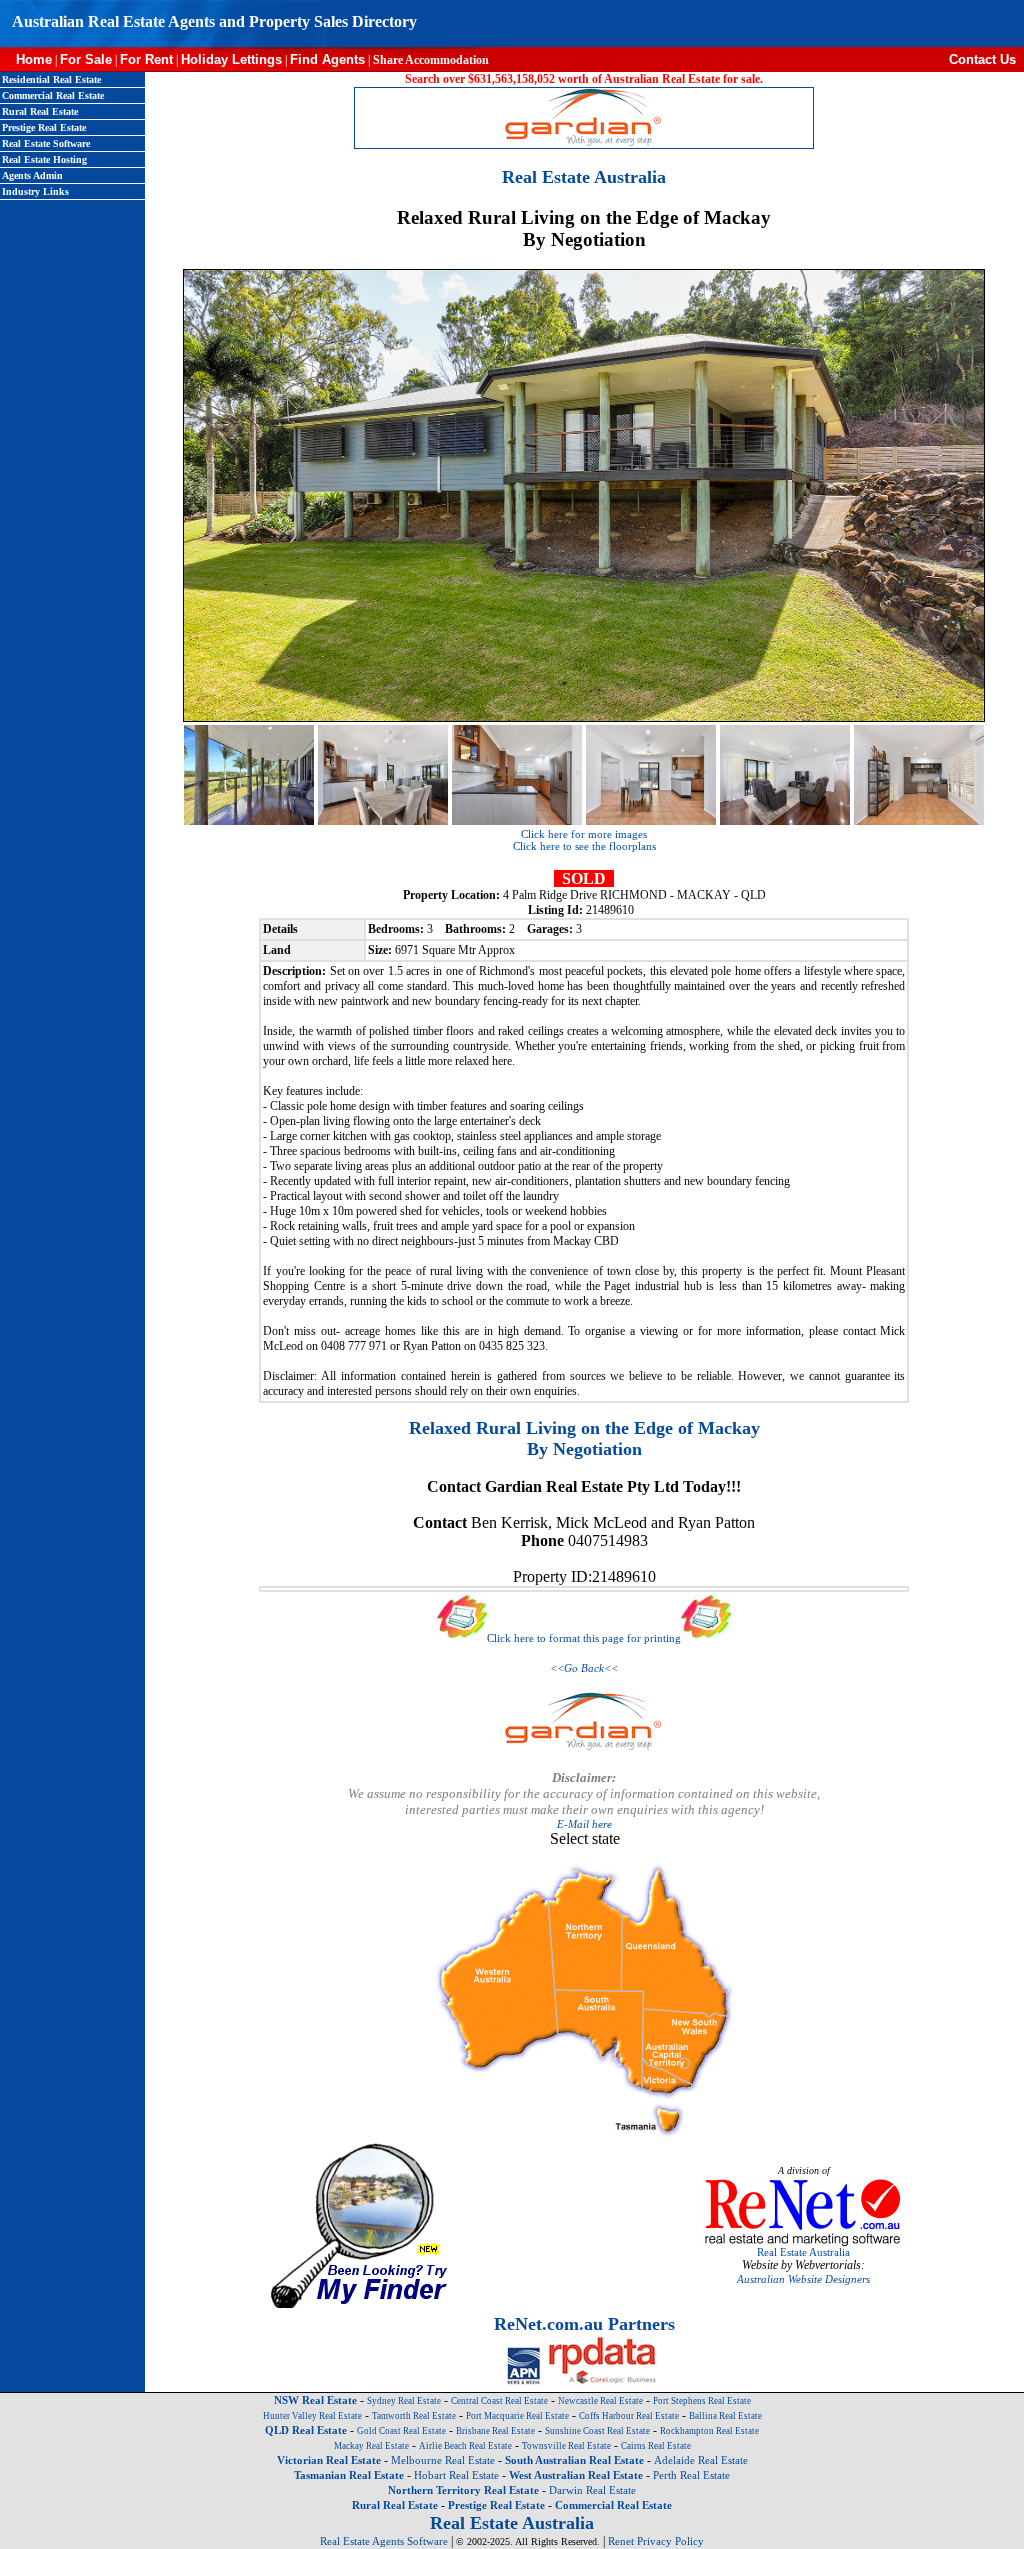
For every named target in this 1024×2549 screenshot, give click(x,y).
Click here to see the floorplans (584, 846)
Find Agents (327, 59)
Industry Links (35, 191)
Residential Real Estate (51, 79)
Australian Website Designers (803, 2279)
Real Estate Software (46, 143)
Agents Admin (32, 175)
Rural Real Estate (40, 111)
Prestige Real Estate (44, 127)
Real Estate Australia (803, 2252)
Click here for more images (584, 834)
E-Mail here (584, 1824)
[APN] (523, 2381)
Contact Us (986, 59)
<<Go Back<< (584, 1668)
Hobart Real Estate (456, 2475)
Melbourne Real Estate (443, 2460)
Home (26, 59)
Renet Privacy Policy (656, 2541)
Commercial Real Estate (53, 95)
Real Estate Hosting (44, 159)
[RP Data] (603, 2381)
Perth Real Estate (691, 2475)
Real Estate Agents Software (384, 2541)
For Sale (86, 59)
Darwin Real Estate (592, 2490)
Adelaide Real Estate (701, 2460)
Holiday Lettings (231, 59)
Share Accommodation (431, 60)
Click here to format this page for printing (584, 1638)
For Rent (146, 59)
